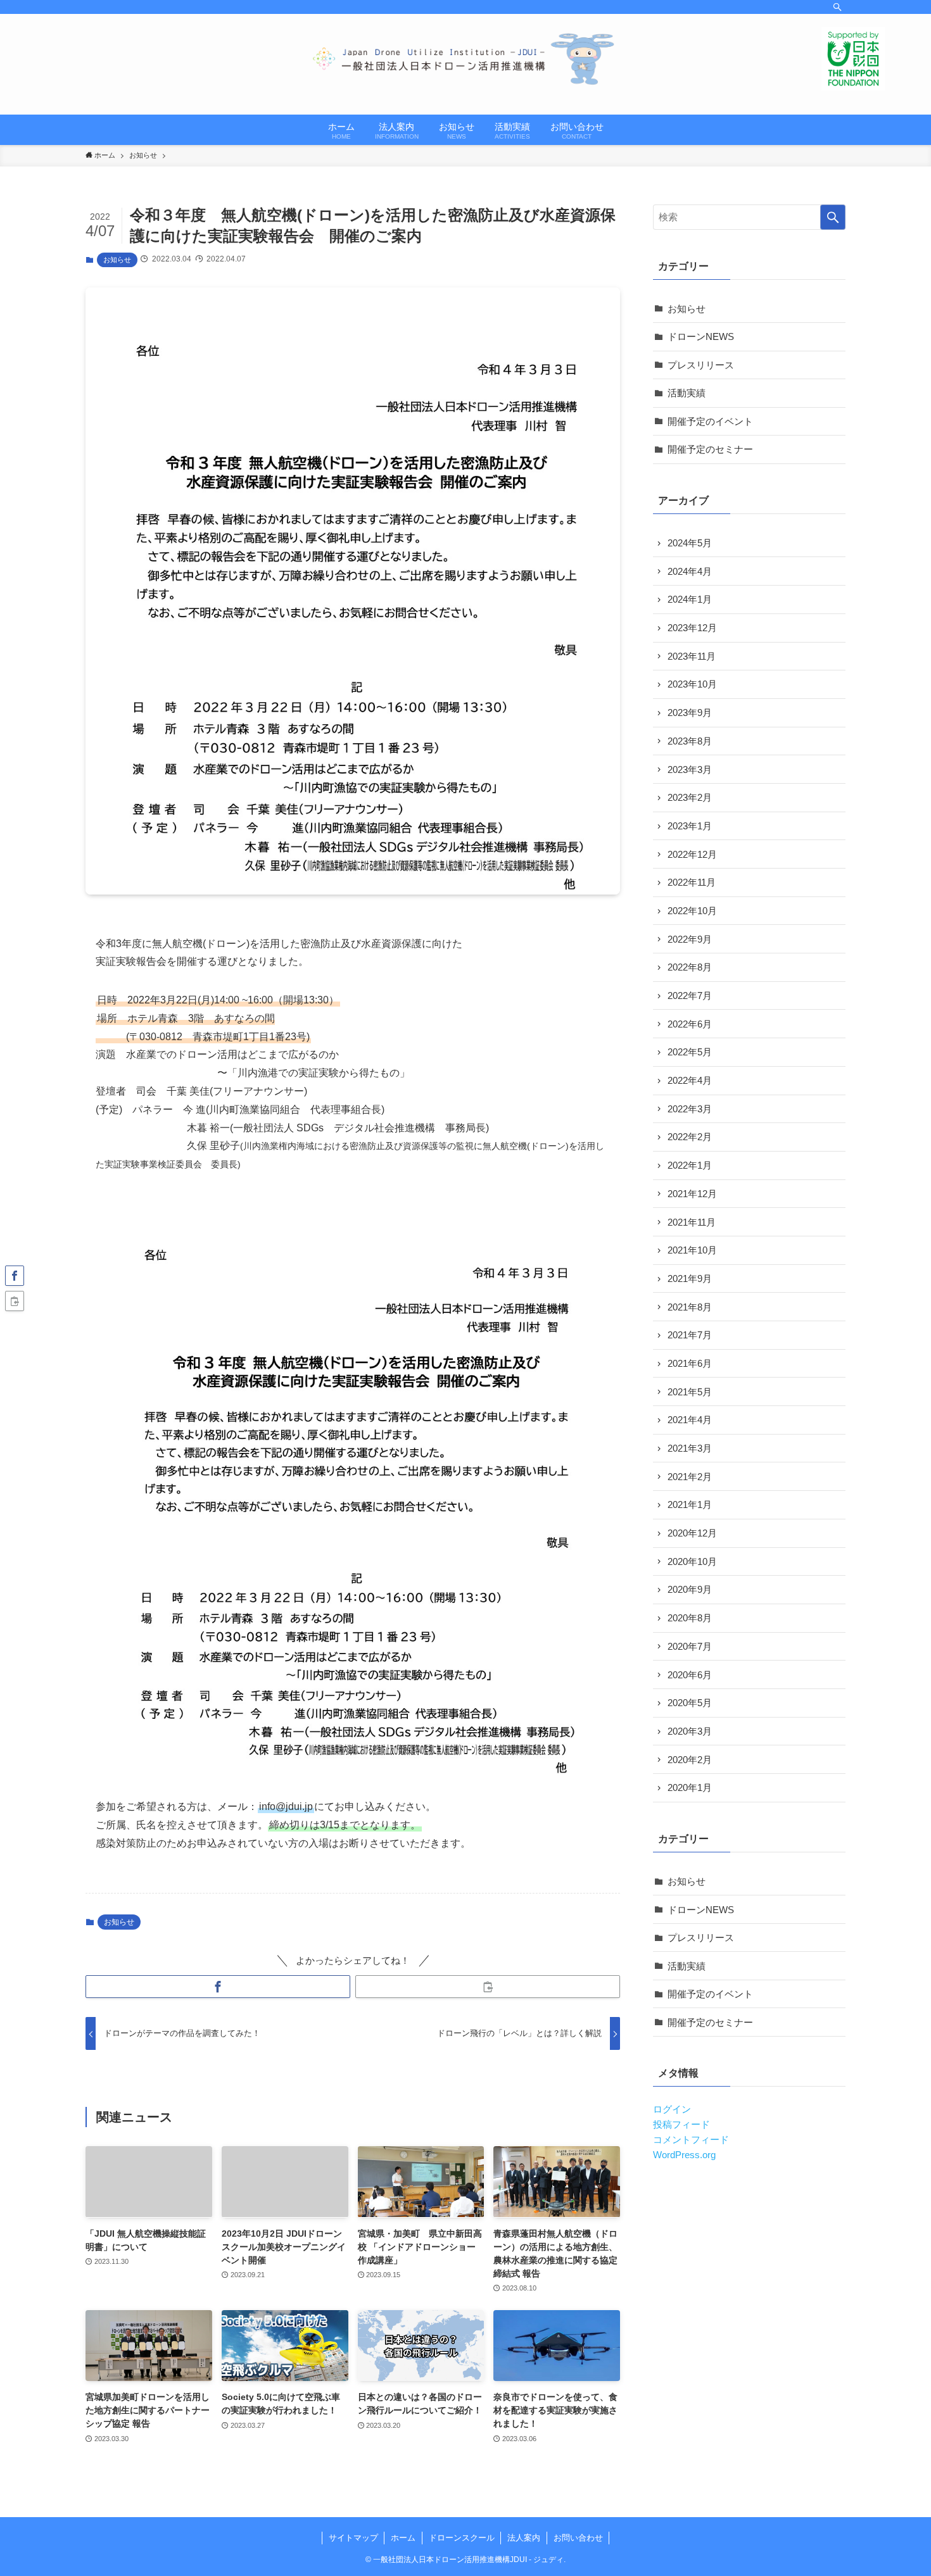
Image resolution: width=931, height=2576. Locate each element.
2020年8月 (690, 1618)
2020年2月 (690, 1760)
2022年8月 (690, 967)
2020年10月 (692, 1561)
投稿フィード (681, 2124)
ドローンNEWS (701, 336)
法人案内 (524, 2538)
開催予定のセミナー (710, 449)
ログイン (672, 2109)
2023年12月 (692, 628)
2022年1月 (690, 1165)
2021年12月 (692, 1194)
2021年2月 (690, 1477)
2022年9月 (690, 939)
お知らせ (117, 260)
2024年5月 (690, 543)
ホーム (403, 2538)
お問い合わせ (578, 2538)
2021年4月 (690, 1420)
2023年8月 (690, 741)
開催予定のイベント (710, 421)
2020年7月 (690, 1646)
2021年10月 (692, 1250)
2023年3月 (690, 770)
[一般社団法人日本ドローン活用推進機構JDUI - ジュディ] (465, 59)
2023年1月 (690, 826)
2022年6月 (690, 1024)
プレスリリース (701, 365)
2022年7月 (690, 996)
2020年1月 (690, 1787)
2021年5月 (690, 1392)
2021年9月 (690, 1279)
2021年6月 (690, 1363)
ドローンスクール (462, 2538)
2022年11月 (692, 882)
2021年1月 (690, 1505)
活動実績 (687, 393)
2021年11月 (692, 1222)
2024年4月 (690, 571)
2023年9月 (690, 713)
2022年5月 (690, 1052)
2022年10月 (692, 911)
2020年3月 (690, 1731)
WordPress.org (684, 2155)
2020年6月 (690, 1675)
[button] (218, 1987)
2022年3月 (690, 1109)
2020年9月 (690, 1589)
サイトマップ (353, 2538)
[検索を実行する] (833, 217)
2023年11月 (692, 656)
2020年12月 (692, 1533)
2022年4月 (690, 1080)
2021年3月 (690, 1448)
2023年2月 (690, 797)
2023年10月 (692, 684)
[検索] (837, 7)
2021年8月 (690, 1307)
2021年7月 (690, 1335)
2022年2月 (690, 1137)
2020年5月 (690, 1703)
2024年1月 (690, 599)
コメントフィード (691, 2139)
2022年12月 (692, 854)
